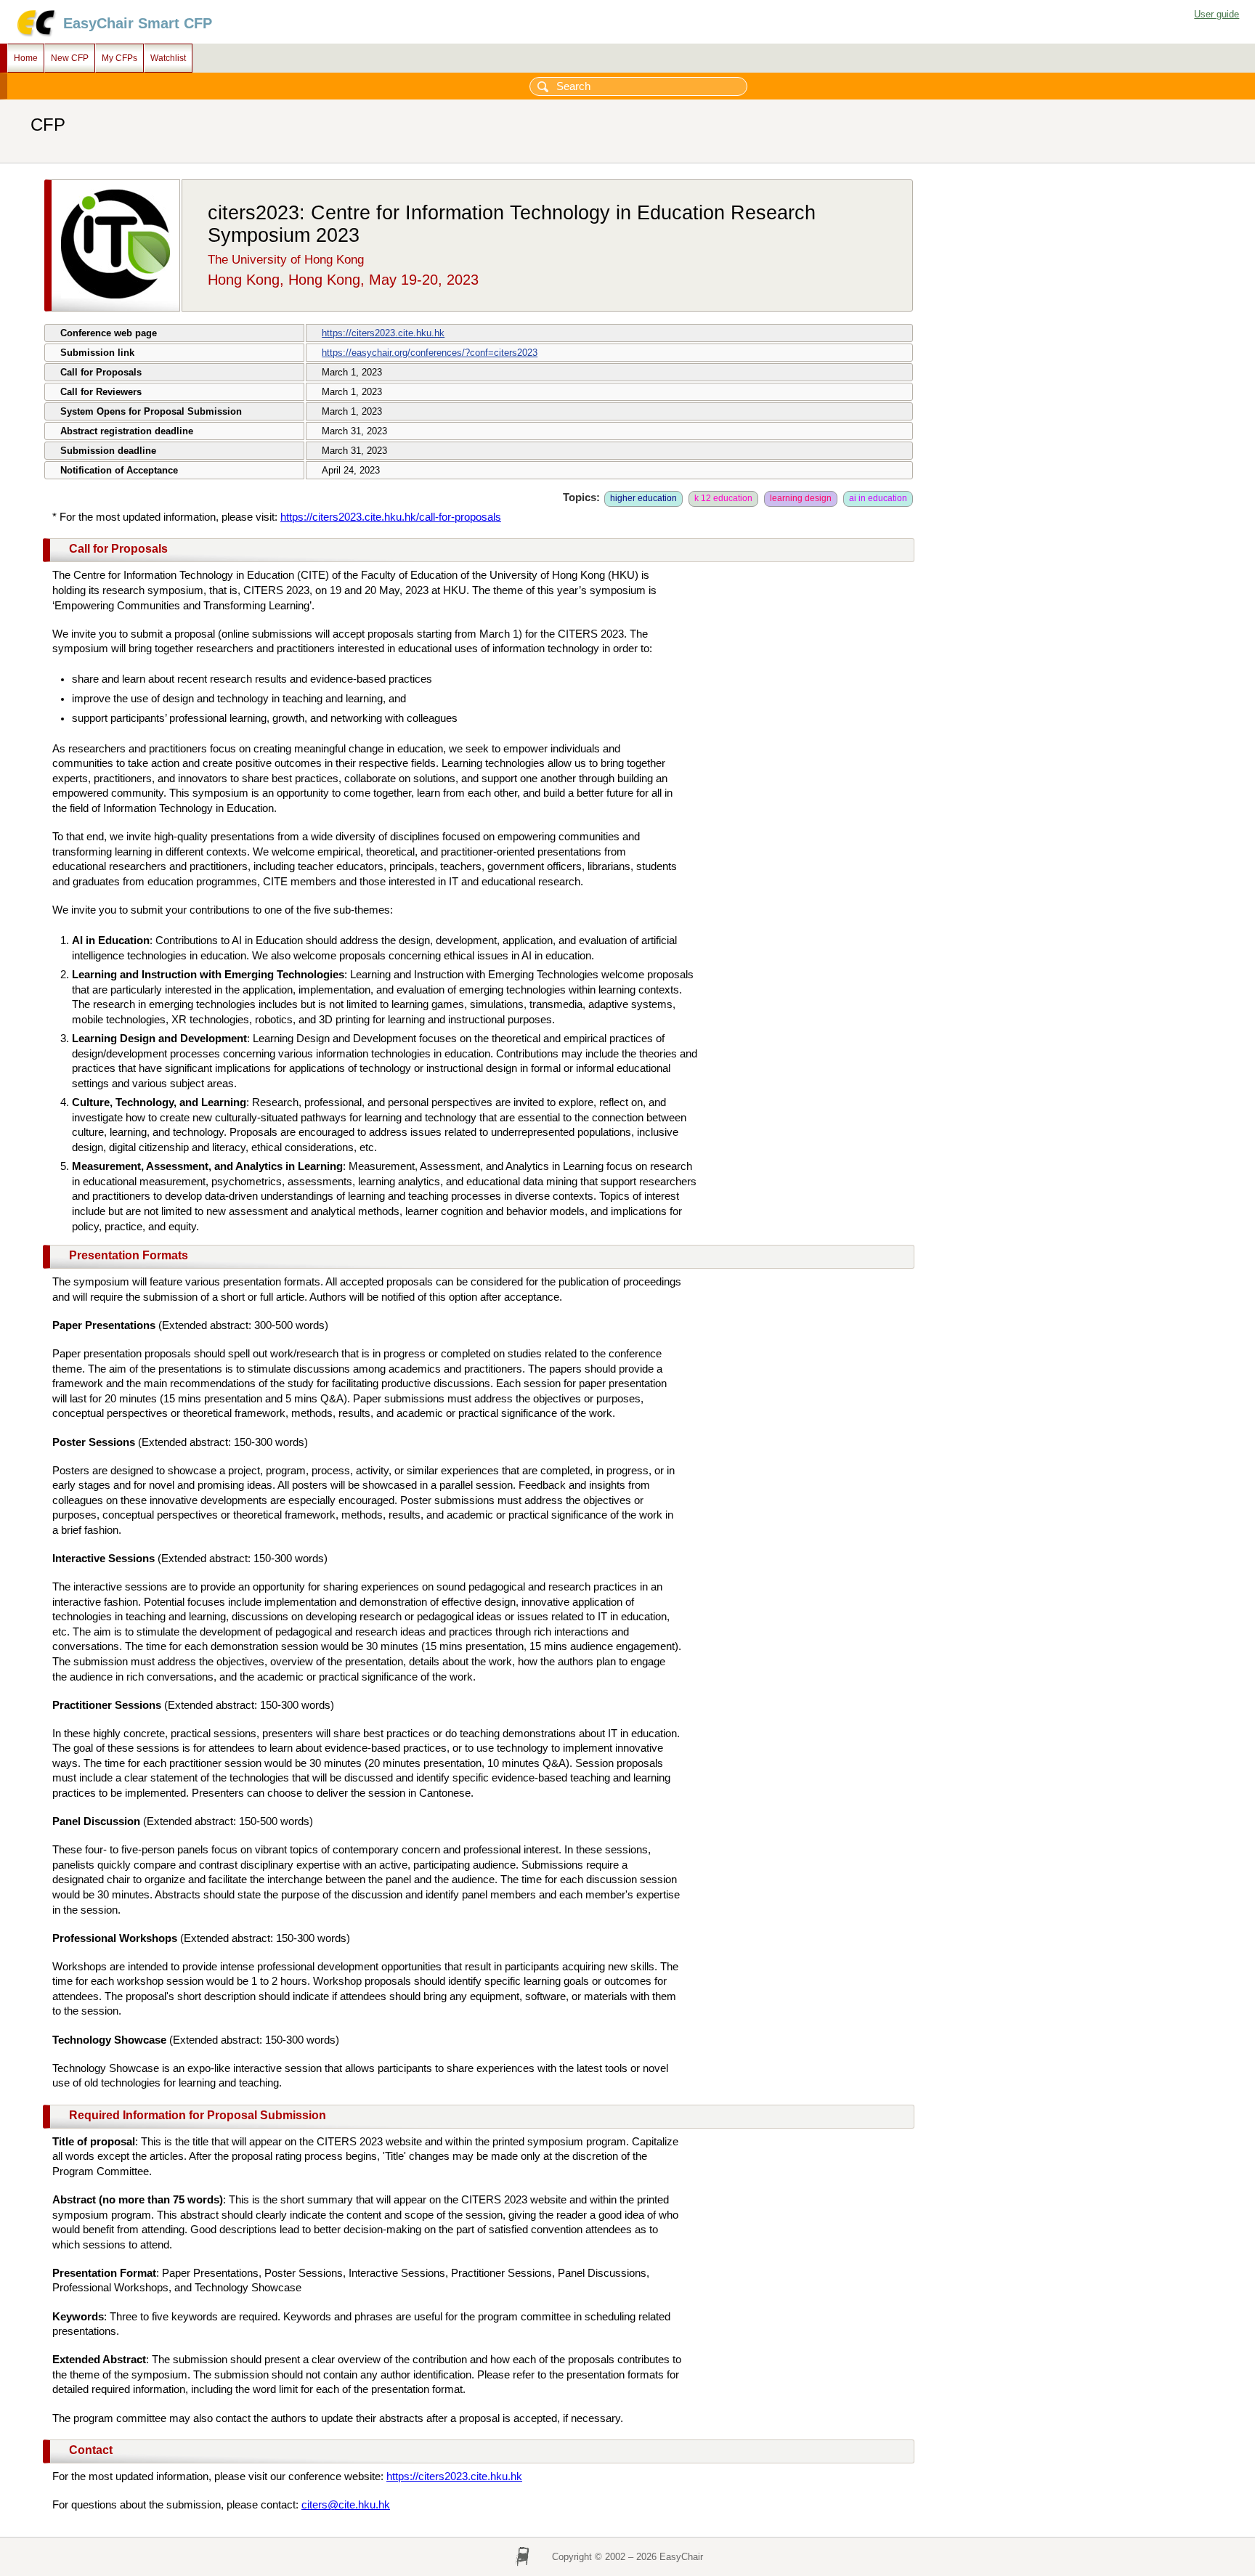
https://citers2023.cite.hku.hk (383, 333)
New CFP (70, 58)
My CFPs (119, 58)
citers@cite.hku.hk (346, 2505)
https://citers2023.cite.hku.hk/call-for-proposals (391, 517)
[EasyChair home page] (35, 34)
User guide (1217, 14)
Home (26, 58)
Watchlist (168, 58)
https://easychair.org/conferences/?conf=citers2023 (430, 353)
